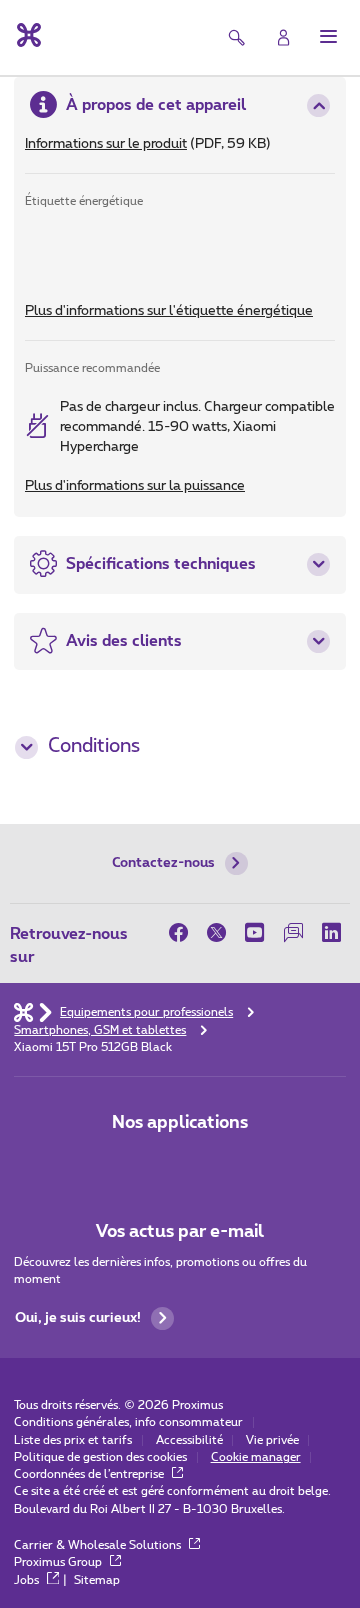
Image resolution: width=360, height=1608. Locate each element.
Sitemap (97, 1580)
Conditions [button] (94, 746)
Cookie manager (256, 1457)
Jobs (28, 1580)
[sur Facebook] (183, 932)
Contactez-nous (163, 863)
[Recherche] (237, 37)
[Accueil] (23, 1011)
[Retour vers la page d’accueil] (27, 34)
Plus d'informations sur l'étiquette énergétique (169, 311)
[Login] (283, 37)
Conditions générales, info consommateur (128, 1422)
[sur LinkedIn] (331, 932)
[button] (328, 36)
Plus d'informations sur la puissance (135, 486)
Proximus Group (59, 1562)
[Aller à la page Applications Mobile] (126, 1163)
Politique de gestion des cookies (100, 1457)
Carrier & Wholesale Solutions (99, 1545)
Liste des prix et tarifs (73, 1440)
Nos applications (180, 1122)
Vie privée (272, 1440)
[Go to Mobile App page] (180, 1163)
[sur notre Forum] (293, 932)
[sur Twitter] (217, 932)
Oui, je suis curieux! (78, 1318)
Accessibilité (189, 1440)
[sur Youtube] (255, 932)
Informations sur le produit (106, 144)
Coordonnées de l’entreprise (90, 1474)
